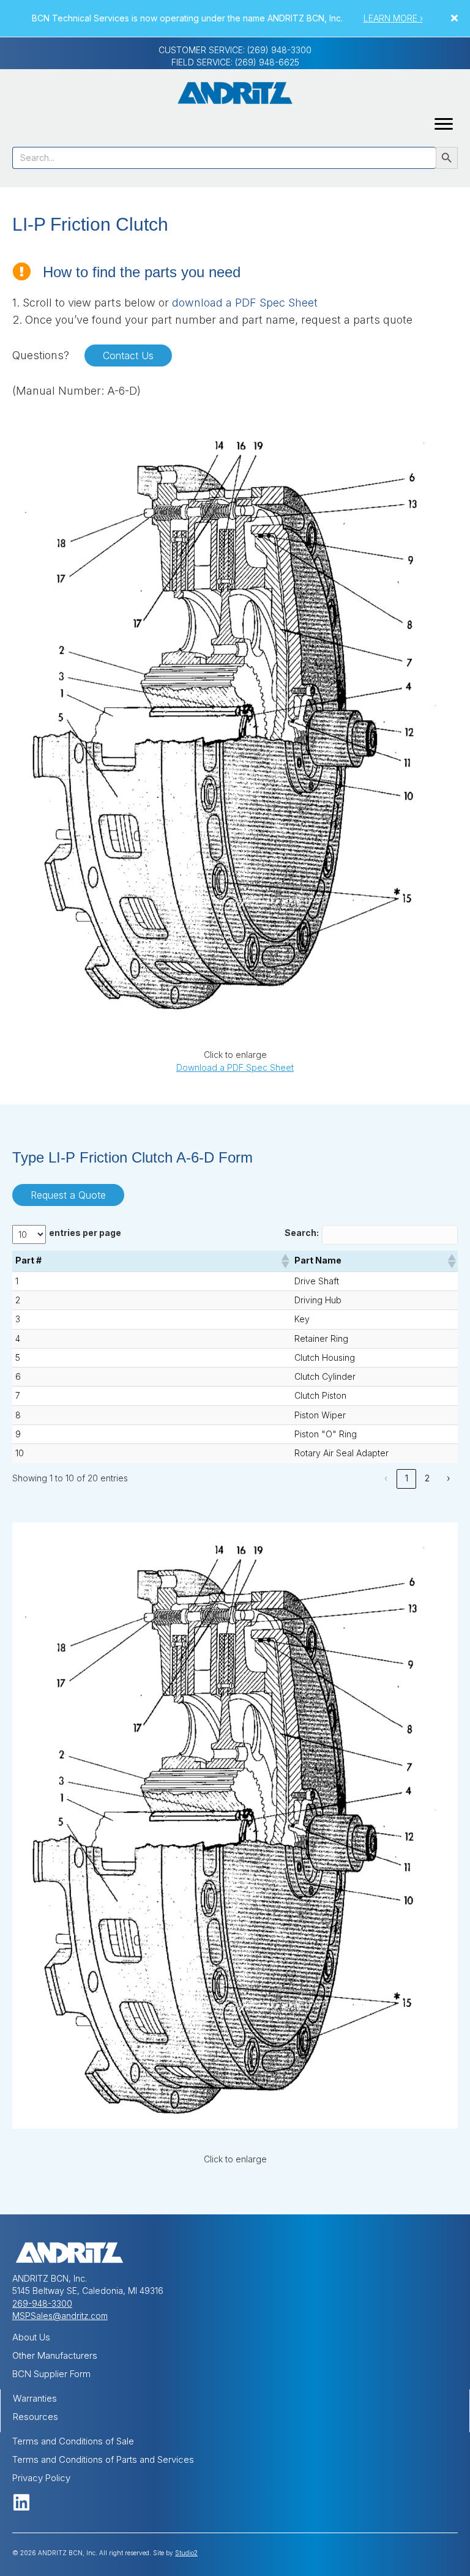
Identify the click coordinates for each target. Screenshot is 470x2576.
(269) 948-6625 (267, 62)
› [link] (448, 1478)
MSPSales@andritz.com (60, 2316)
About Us (31, 2337)
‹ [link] (386, 1478)
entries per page (85, 1233)
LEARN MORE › (393, 18)
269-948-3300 (42, 2303)
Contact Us (128, 356)
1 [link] (407, 1478)
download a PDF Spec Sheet (245, 303)
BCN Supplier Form (51, 2374)
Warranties (35, 2398)
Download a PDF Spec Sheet (235, 1067)
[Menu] (444, 124)
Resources (35, 2417)
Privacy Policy (41, 2478)
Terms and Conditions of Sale (73, 2441)
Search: (302, 1233)
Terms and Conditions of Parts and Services (103, 2459)
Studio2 (186, 2553)
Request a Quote (68, 1195)
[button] (456, 18)
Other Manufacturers (55, 2355)
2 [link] (427, 1478)
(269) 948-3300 (279, 50)
